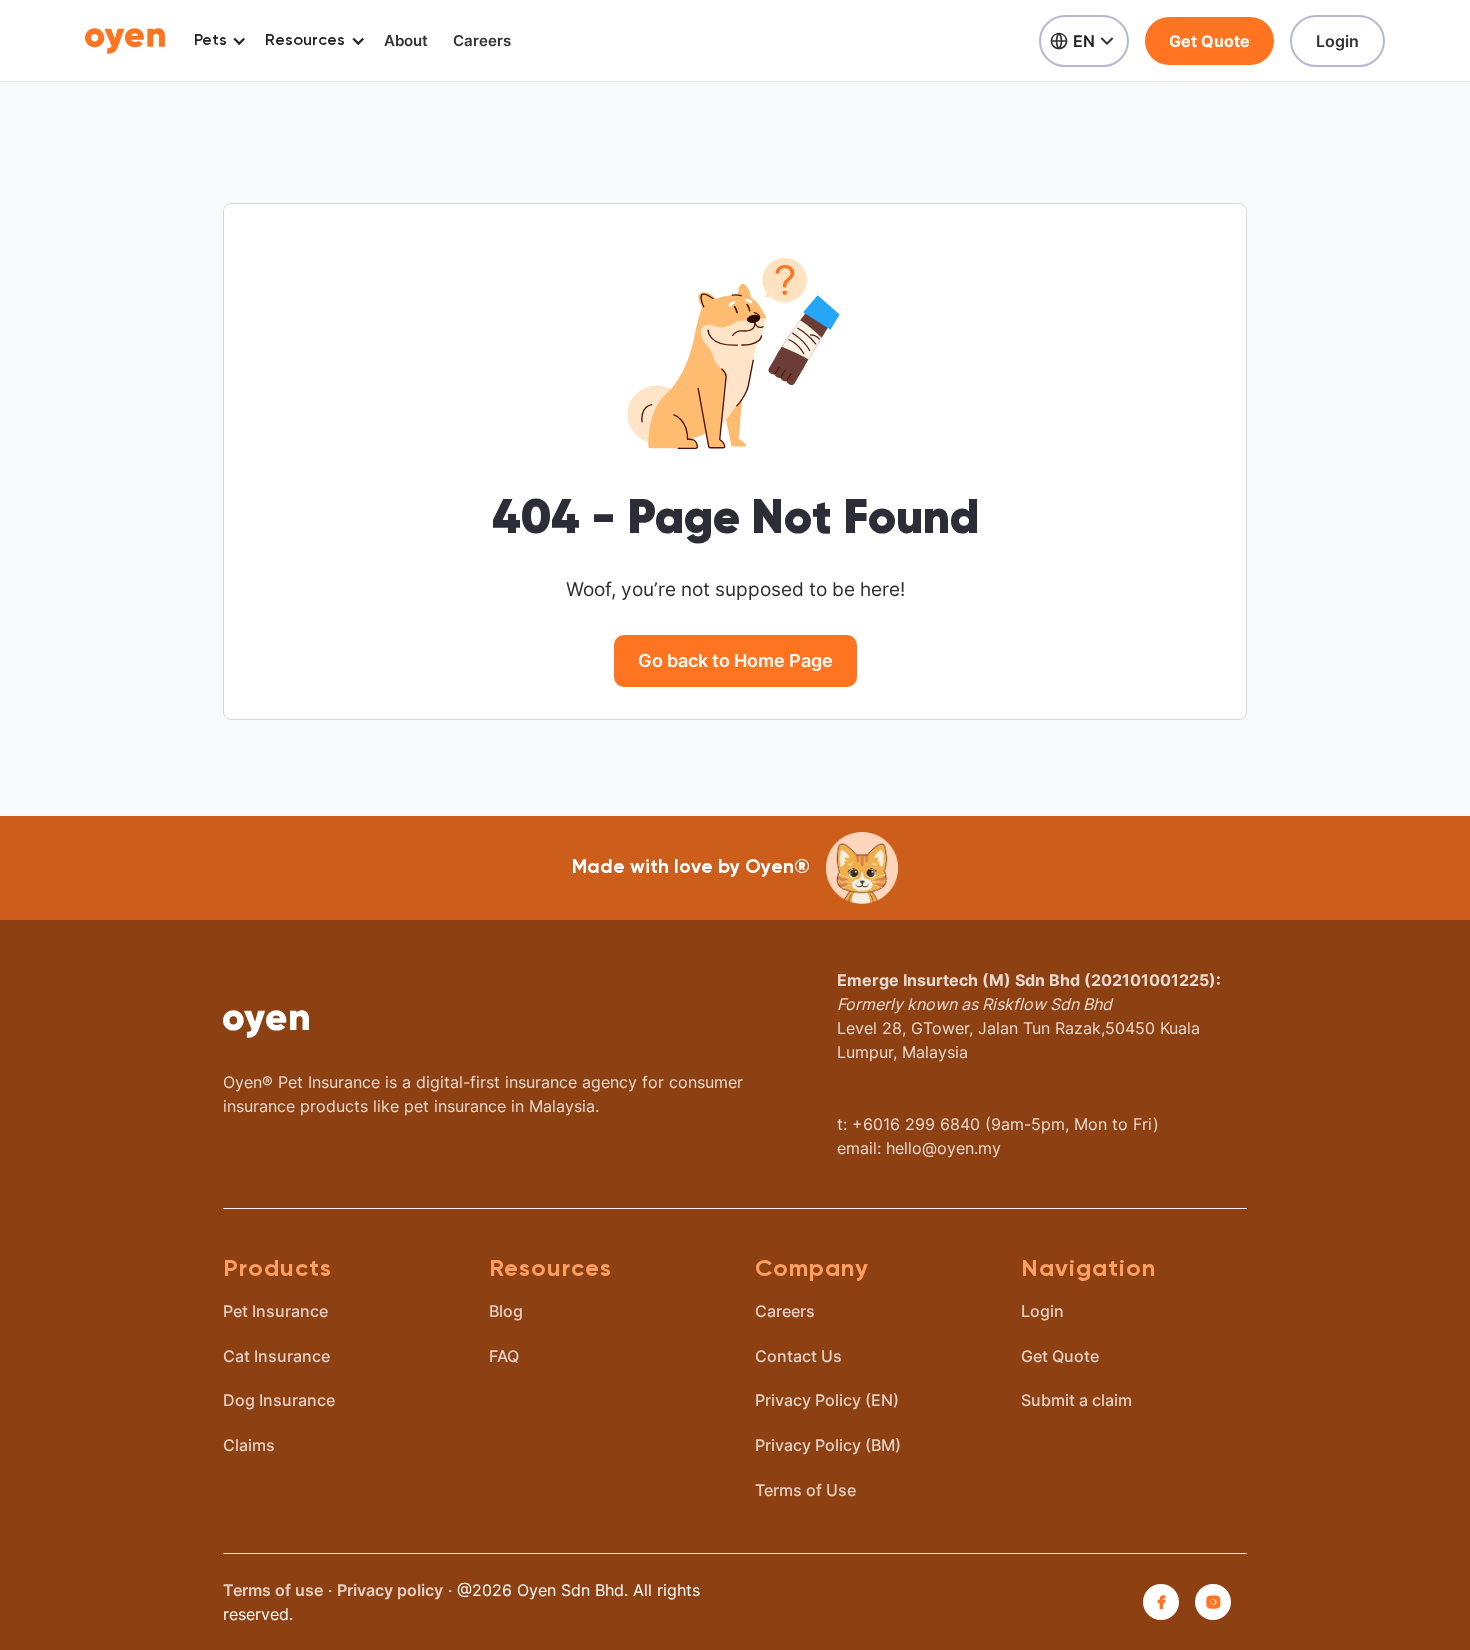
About (406, 40)
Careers (482, 40)
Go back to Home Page (735, 660)
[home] (125, 40)
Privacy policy (390, 1590)
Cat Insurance (276, 1356)
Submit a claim (1076, 1400)
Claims (249, 1445)
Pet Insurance (275, 1311)
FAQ (504, 1356)
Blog (506, 1311)
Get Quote (1209, 41)
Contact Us (798, 1356)
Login (1337, 41)
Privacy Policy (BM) (828, 1445)
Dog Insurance (279, 1400)
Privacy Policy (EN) (827, 1400)
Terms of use (273, 1590)
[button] (216, 41)
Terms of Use (805, 1490)
